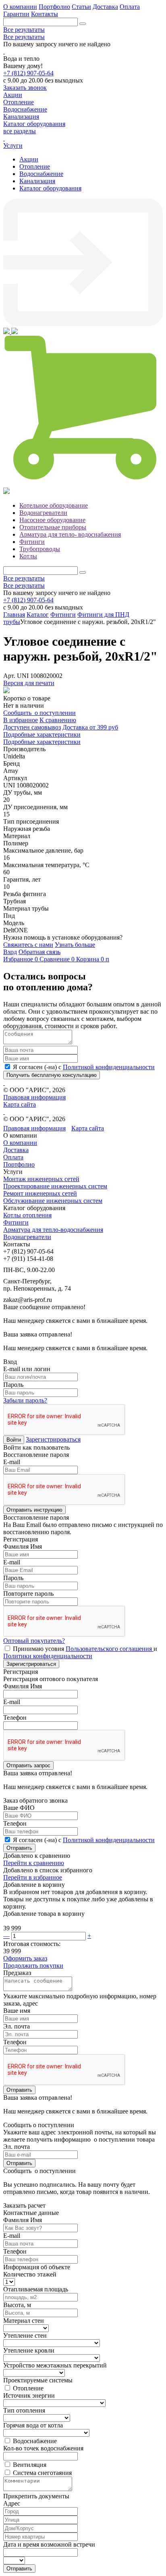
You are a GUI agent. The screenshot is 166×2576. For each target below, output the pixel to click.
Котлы (28, 556)
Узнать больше (75, 945)
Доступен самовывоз (32, 727)
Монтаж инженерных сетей (41, 1179)
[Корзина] (83, 484)
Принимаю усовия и (80, 1652)
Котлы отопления (27, 1215)
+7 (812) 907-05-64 (28, 73)
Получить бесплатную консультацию (52, 1075)
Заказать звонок (25, 88)
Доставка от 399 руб (90, 727)
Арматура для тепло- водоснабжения (70, 534)
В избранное (21, 720)
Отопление (35, 166)
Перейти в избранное (33, 1877)
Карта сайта (20, 1104)
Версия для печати (29, 683)
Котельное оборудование (54, 505)
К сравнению (58, 720)
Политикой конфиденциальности (109, 1067)
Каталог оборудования (50, 188)
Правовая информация (34, 1097)
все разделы (20, 131)
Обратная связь (39, 952)
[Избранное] (7, 332)
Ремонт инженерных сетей (40, 1193)
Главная (14, 615)
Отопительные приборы (53, 527)
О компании (20, 7)
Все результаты (24, 30)
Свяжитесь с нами (28, 945)
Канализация (37, 181)
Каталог (38, 615)
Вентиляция (30, 2465)
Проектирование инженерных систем (55, 1186)
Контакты (45, 14)
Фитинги (32, 542)
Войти (14, 1440)
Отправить (19, 1848)
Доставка (105, 7)
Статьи (81, 7)
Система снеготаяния (42, 2473)
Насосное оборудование (52, 520)
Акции (29, 159)
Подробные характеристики (42, 734)
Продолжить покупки (33, 1966)
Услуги (13, 146)
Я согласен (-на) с (84, 1067)
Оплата (130, 7)
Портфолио (54, 7)
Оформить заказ (25, 1958)
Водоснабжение (41, 174)
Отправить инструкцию (34, 1510)
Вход (10, 952)
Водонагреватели (43, 513)
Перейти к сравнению (34, 1863)
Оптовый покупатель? (34, 1641)
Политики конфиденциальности (48, 1656)
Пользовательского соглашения (110, 1649)
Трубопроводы (40, 549)
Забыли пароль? (25, 1400)
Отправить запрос (28, 1765)
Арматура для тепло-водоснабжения (53, 1230)
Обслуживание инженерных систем (53, 1201)
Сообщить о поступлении (39, 713)
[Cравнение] (15, 332)
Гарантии (16, 14)
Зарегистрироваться (53, 1439)
